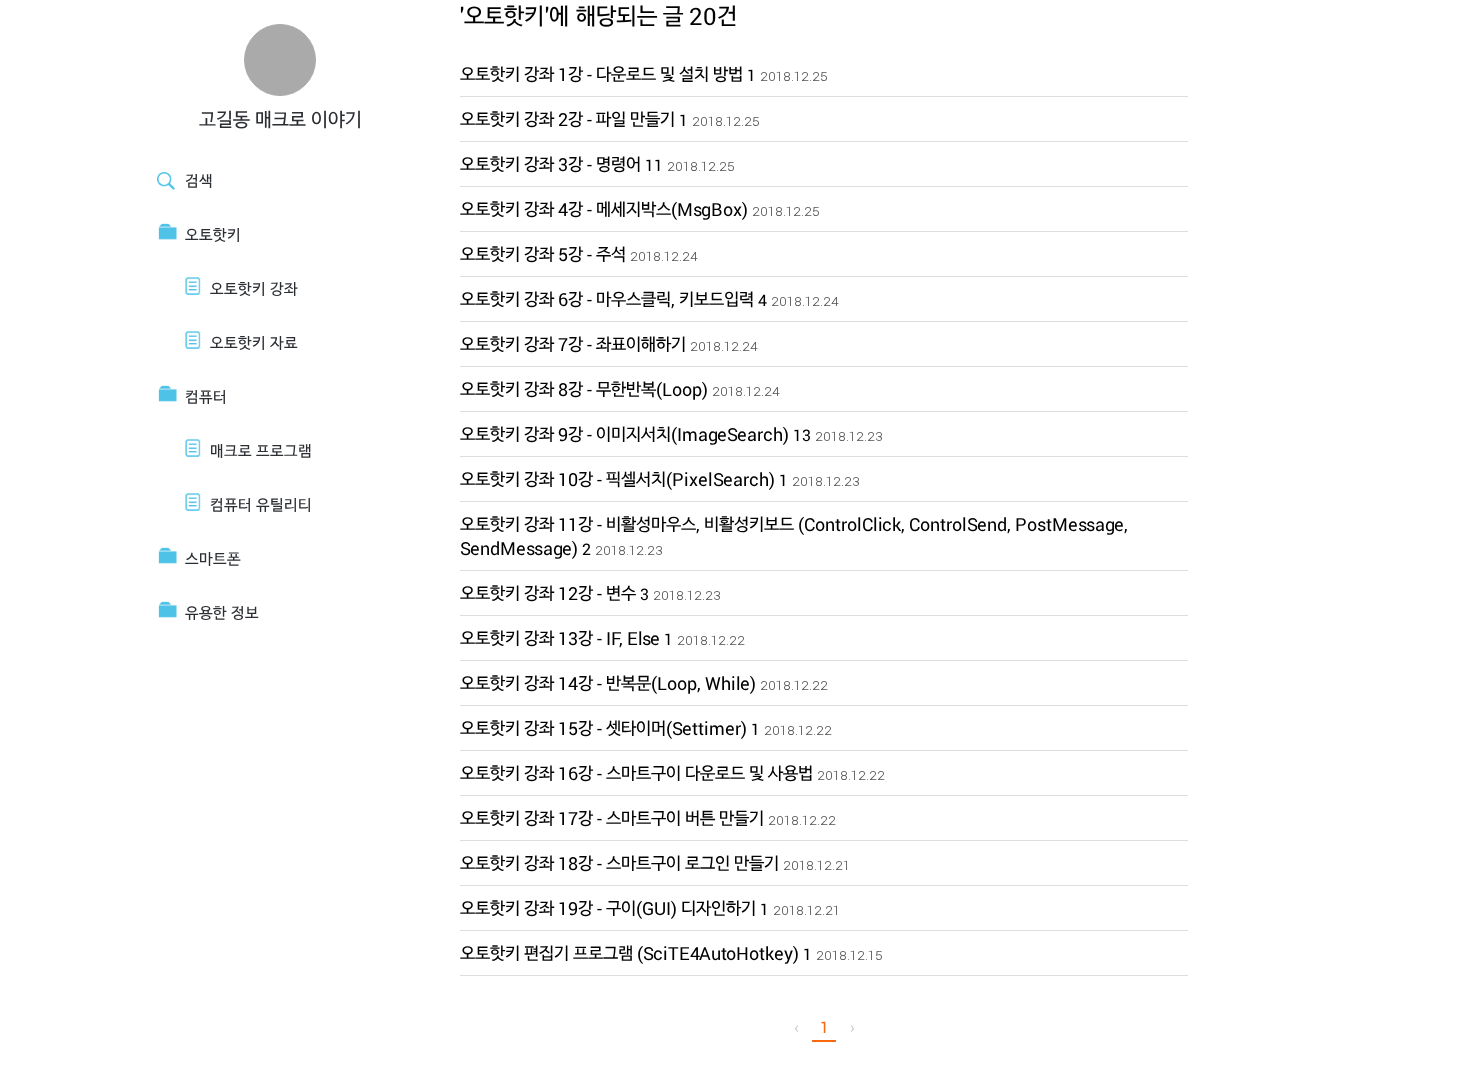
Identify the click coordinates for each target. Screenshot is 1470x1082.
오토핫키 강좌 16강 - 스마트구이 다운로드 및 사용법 (636, 773)
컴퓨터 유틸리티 (261, 504)
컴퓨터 (206, 396)
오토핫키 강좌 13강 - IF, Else (560, 638)
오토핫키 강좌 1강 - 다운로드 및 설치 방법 (601, 74)
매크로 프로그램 (261, 450)
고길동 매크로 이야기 (280, 119)
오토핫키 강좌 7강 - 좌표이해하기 (573, 344)
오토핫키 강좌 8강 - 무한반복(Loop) (584, 389)
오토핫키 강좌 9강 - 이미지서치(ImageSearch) (624, 434)
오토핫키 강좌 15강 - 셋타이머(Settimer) (603, 728)
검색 (199, 180)
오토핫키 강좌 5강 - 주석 (543, 254)
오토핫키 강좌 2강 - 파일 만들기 (567, 119)
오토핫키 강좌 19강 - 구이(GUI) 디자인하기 (608, 908)
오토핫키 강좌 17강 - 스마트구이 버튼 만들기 (612, 818)
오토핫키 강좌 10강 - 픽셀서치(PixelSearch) (617, 479)
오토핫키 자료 (254, 342)
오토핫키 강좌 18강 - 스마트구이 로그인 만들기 (619, 863)
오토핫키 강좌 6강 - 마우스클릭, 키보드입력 (607, 299)
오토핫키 (213, 234)
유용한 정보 (222, 612)
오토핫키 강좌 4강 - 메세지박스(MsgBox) (604, 209)
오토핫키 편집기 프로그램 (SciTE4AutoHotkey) (629, 953)
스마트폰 (213, 558)
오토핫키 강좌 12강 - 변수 (548, 593)
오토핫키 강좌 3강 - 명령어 (550, 164)
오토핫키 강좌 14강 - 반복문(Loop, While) (608, 683)
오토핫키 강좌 (254, 288)
